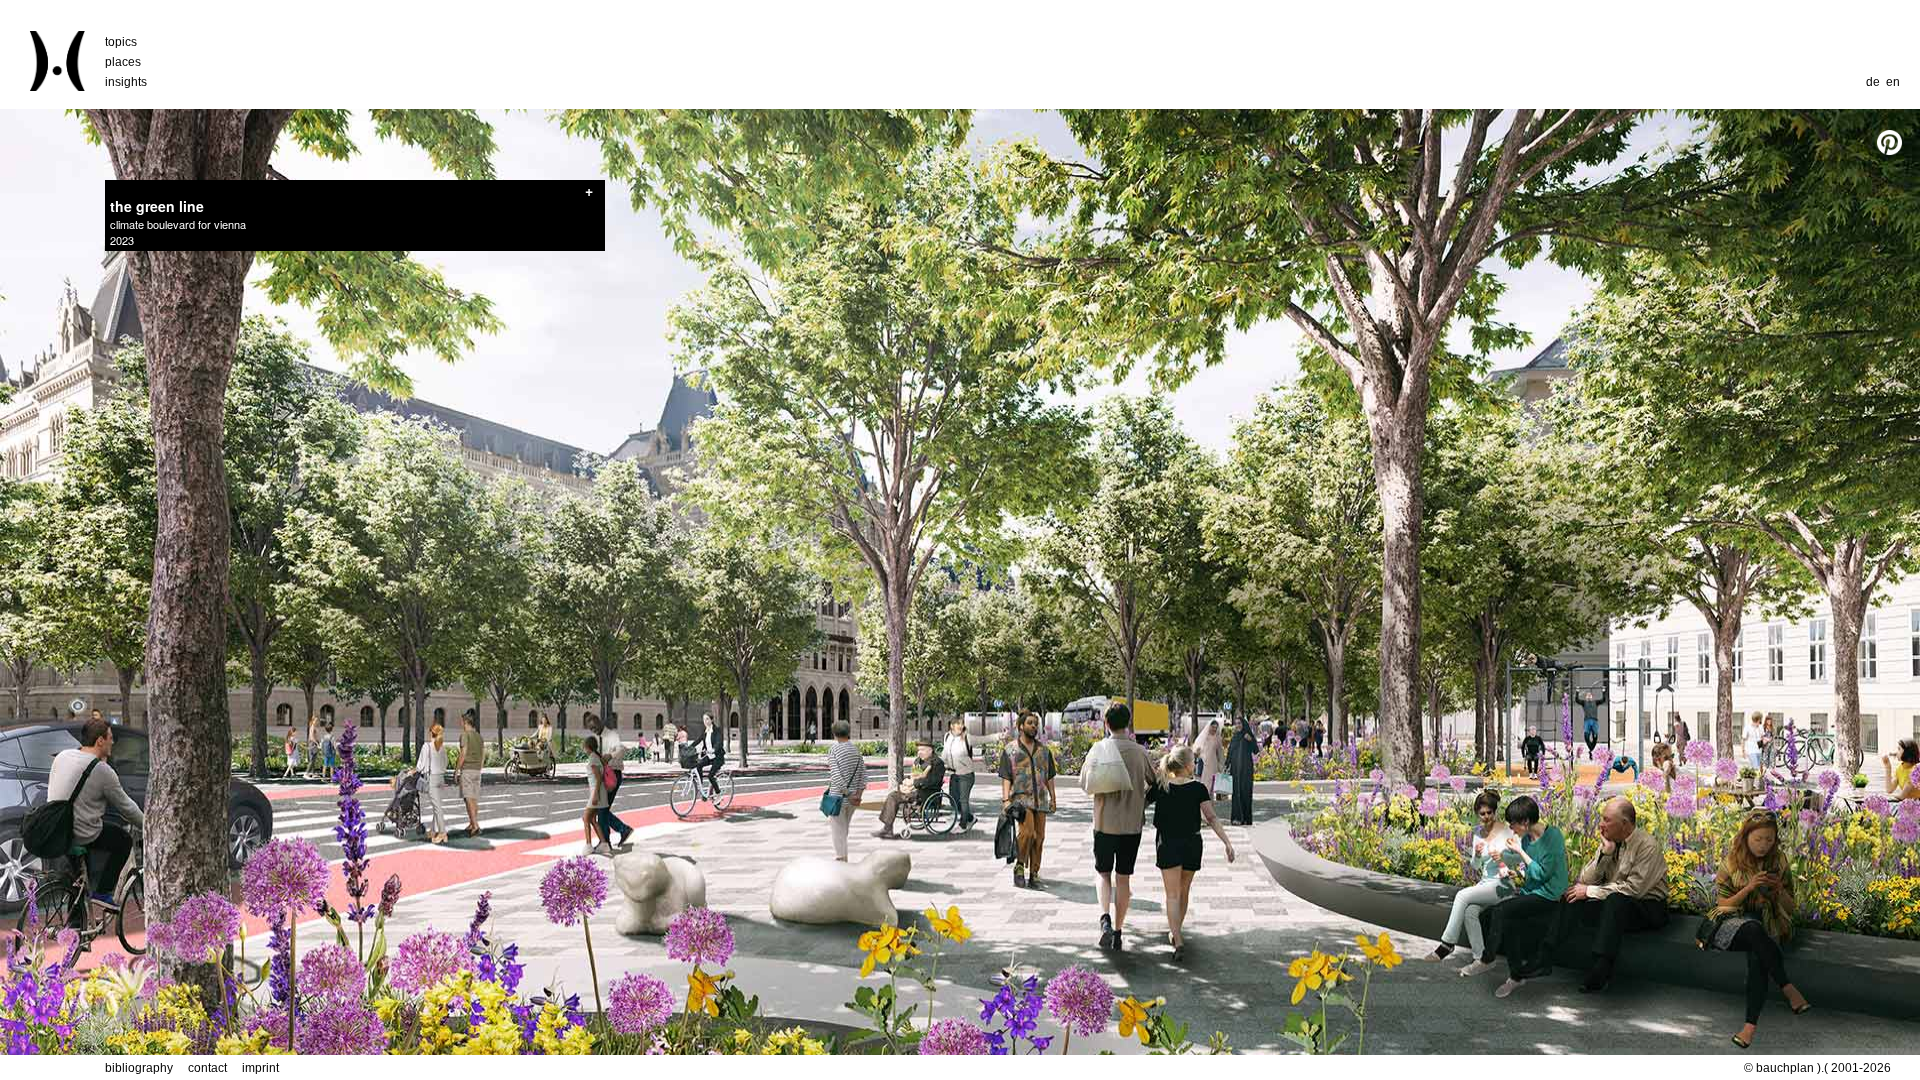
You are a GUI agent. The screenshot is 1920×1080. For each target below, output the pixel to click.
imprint (260, 1068)
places (123, 62)
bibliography (139, 1068)
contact (207, 1068)
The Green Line (157, 206)
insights (126, 82)
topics (121, 42)
